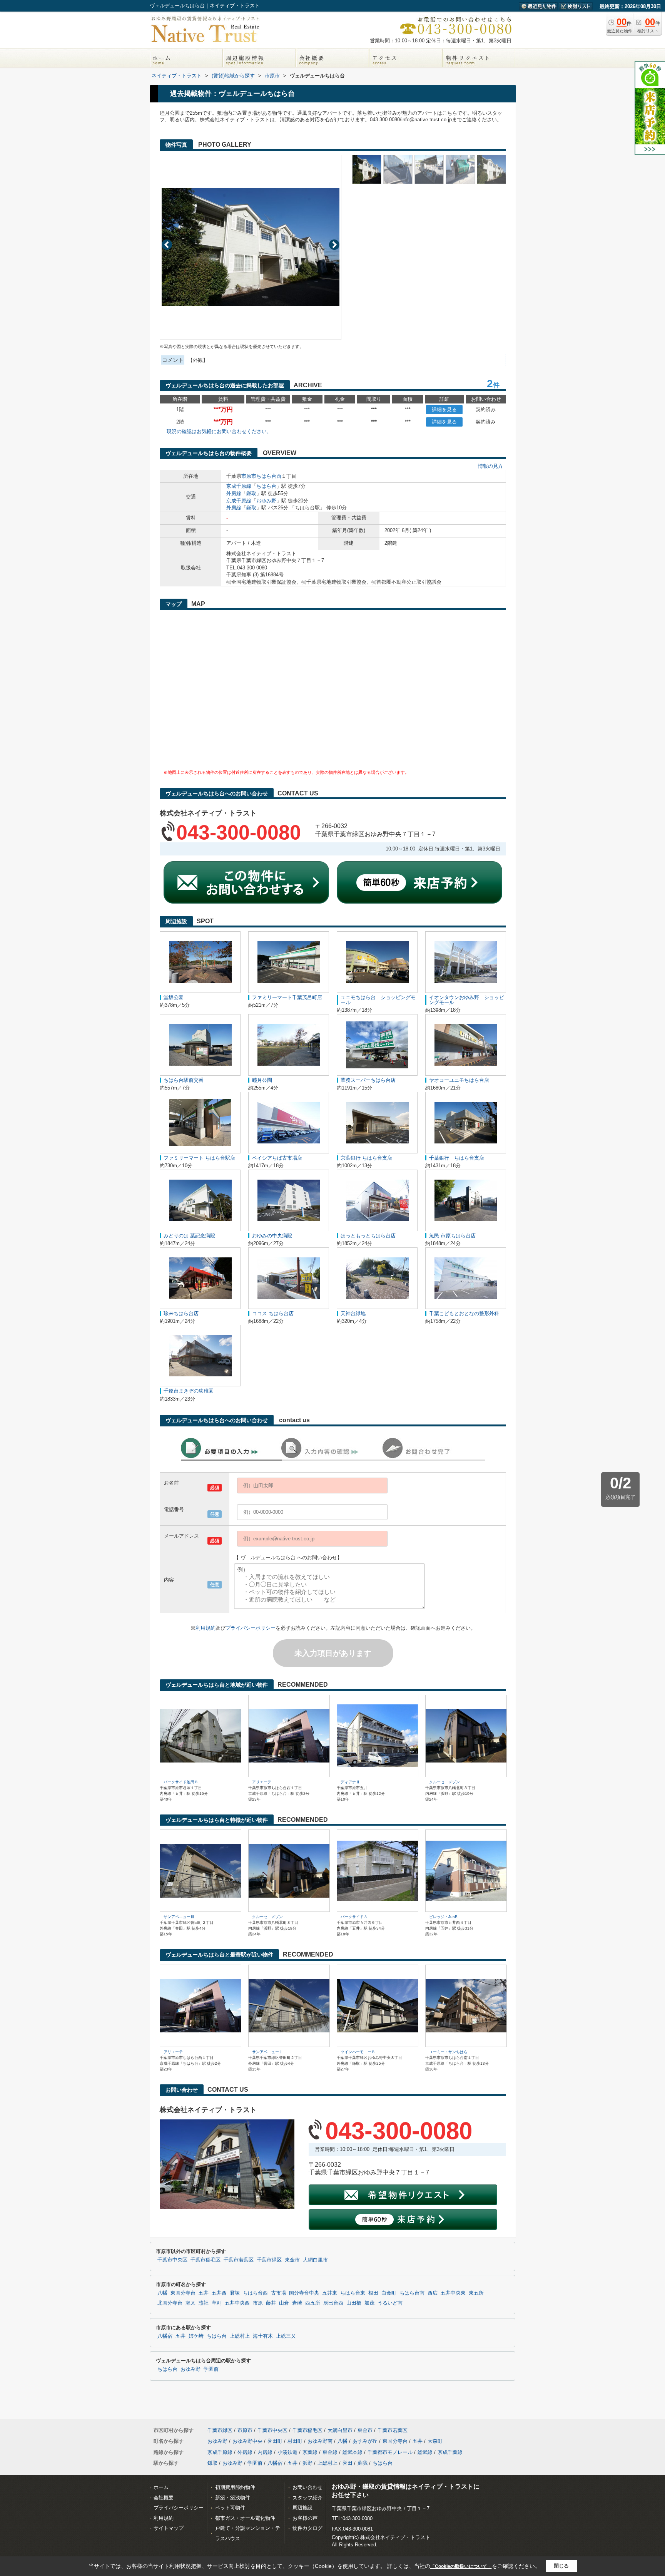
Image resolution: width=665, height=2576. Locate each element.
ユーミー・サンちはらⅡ (450, 2052)
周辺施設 (302, 2508)
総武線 (425, 2452)
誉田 (348, 2463)
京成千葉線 (450, 2452)
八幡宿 (165, 2336)
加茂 (369, 2303)
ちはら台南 (412, 2293)
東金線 (330, 2452)
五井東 (330, 2293)
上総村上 (240, 2336)
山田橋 (354, 2303)
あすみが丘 (365, 2441)
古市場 (278, 2293)
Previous (167, 245)
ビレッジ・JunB (443, 1917)
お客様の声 (305, 2518)
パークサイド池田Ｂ (181, 1782)
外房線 (234, 493)
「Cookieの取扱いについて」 (461, 2566)
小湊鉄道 (287, 2452)
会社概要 (164, 2498)
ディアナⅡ (350, 1782)
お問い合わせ (307, 2487)
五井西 (219, 2293)
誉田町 (275, 2441)
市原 (258, 2303)
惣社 (204, 2303)
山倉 (284, 2303)
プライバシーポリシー (251, 1628)
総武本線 (353, 2452)
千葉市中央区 (172, 2260)
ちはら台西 (269, 476)
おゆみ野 (266, 501)
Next (334, 245)
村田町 (295, 2441)
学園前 (211, 2369)
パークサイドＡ (354, 1917)
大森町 (435, 2441)
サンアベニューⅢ (179, 1917)
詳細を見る (444, 409)
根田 (373, 2293)
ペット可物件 (230, 2508)
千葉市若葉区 (239, 2260)
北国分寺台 (170, 2303)
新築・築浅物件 (233, 2498)
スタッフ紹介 (307, 2498)
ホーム (161, 2487)
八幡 (162, 2293)
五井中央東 (453, 2293)
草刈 (217, 2303)
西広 (433, 2293)
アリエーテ (262, 1782)
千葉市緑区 (269, 2260)
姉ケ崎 (196, 2336)
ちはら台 (266, 486)
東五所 (476, 2293)
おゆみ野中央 (247, 2441)
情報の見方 (490, 466)
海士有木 (263, 2336)
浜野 (307, 2463)
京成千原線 (239, 486)
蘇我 (363, 2463)
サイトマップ (169, 2528)
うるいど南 (390, 2303)
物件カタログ (307, 2528)
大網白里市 (315, 2260)
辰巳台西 (333, 2303)
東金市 (292, 2260)
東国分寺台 (183, 2293)
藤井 (271, 2303)
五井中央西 (237, 2303)
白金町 (389, 2293)
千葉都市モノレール (390, 2452)
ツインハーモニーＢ (358, 2052)
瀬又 (190, 2303)
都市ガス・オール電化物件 (245, 2518)
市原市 (249, 476)
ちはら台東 (353, 2293)
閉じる (561, 2566)
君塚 (235, 2293)
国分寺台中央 (304, 2293)
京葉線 (310, 2452)
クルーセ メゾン (444, 1782)
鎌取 (251, 493)
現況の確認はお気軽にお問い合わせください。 (219, 431)
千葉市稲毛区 (206, 2260)
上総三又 (286, 2336)
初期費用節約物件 (235, 2487)
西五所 (313, 2303)
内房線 (265, 2452)
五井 (204, 2293)
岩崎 (297, 2303)
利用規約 (206, 1628)
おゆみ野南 (320, 2441)
